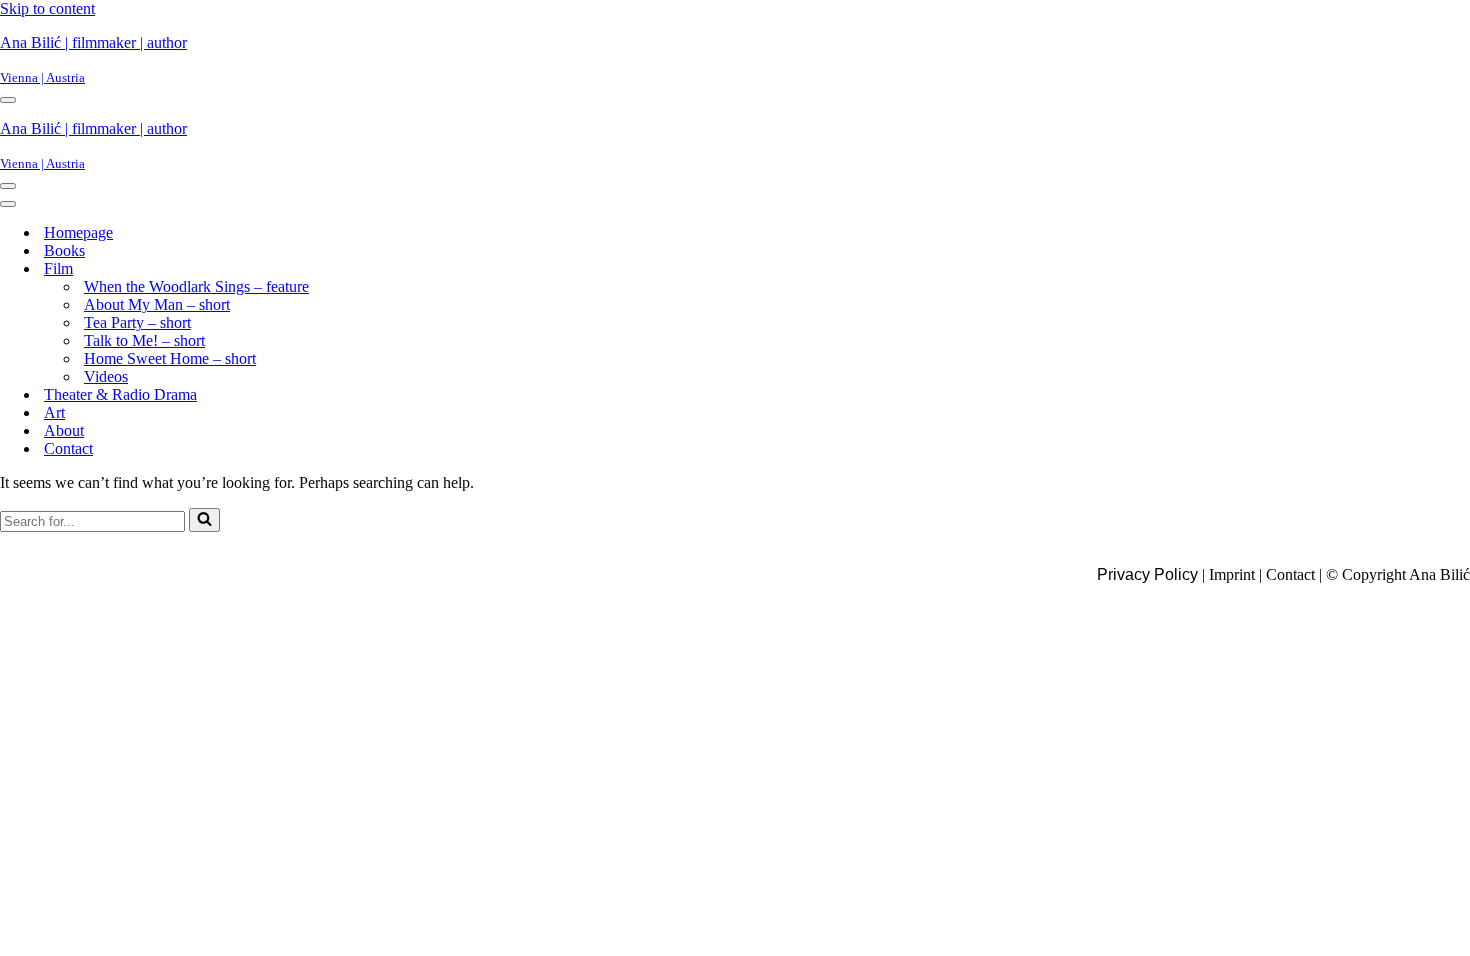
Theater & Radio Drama (120, 394)
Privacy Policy (1147, 574)
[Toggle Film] (356, 269)
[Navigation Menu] (8, 100)
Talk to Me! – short (144, 340)
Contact (68, 448)
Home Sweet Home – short (170, 358)
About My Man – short (157, 304)
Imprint (1232, 574)
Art (54, 412)
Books (64, 250)
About (64, 430)
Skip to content (47, 8)
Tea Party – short (137, 322)
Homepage (78, 232)
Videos (106, 376)
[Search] (204, 520)
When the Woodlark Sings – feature (196, 286)
